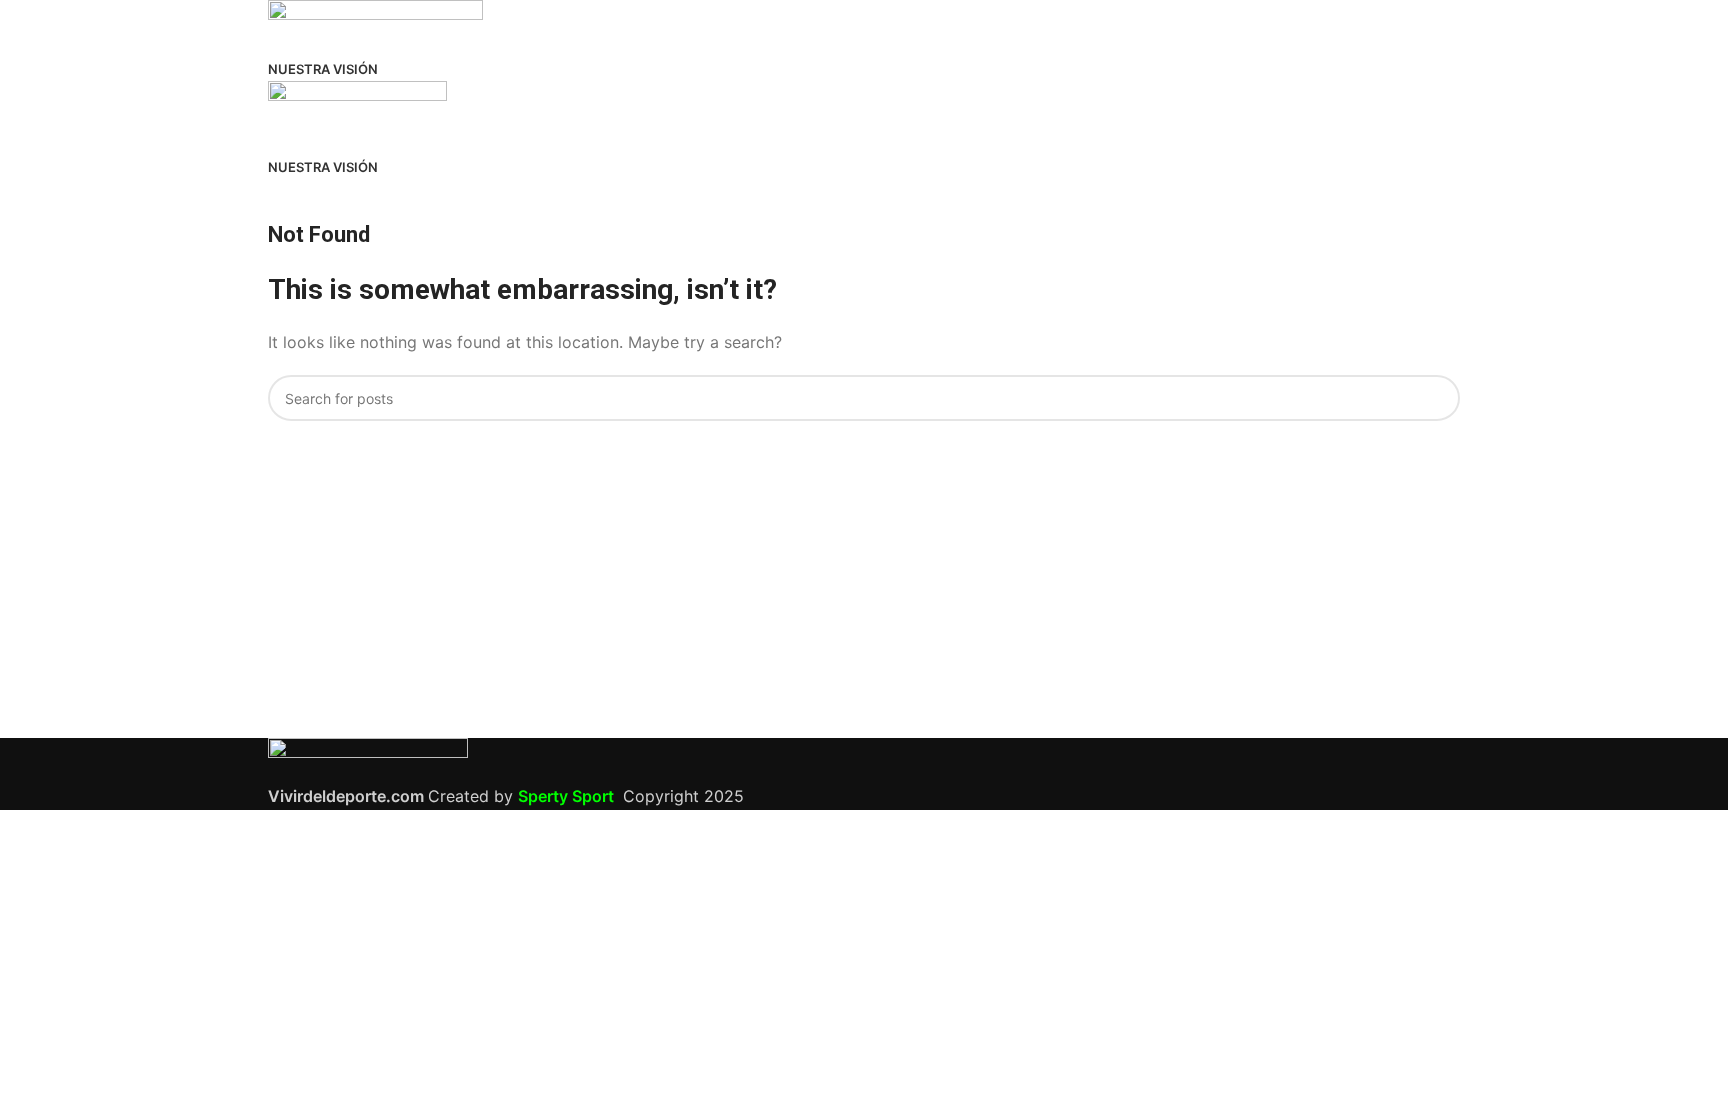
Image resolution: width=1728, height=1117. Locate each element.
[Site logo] (375, 26)
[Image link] (368, 759)
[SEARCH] (1437, 398)
